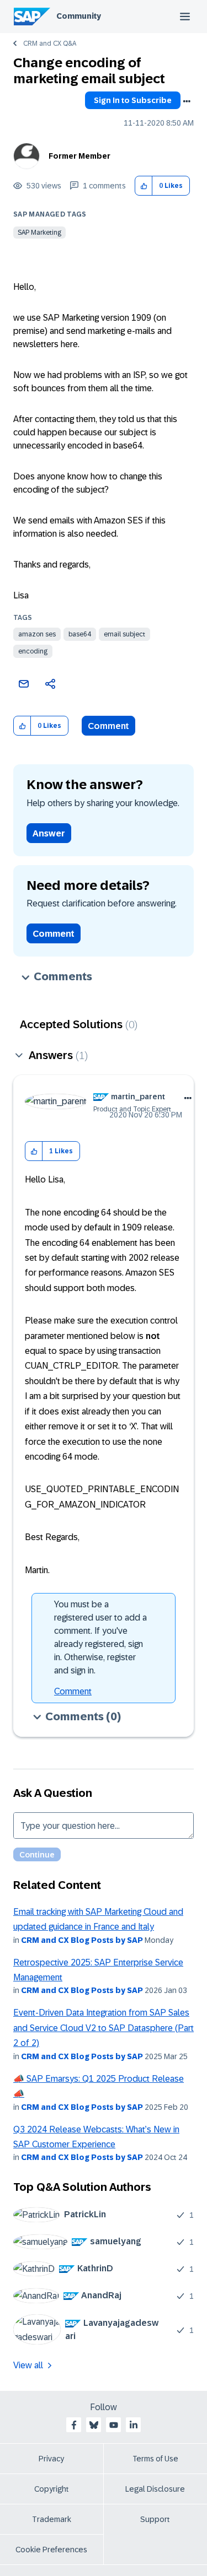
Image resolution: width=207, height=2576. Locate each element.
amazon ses (37, 634)
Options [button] (187, 101)
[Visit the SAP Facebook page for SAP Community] (74, 2425)
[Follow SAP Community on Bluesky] (94, 2425)
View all (28, 2365)
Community (79, 16)
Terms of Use (155, 2459)
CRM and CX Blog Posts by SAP (82, 1940)
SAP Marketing (39, 233)
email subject (124, 634)
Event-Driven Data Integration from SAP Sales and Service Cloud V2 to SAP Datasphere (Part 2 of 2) (104, 2028)
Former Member (79, 156)
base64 (80, 634)
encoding (33, 651)
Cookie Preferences (51, 2550)
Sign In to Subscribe (133, 100)
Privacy (51, 2459)
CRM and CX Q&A (50, 44)
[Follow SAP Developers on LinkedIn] (134, 2425)
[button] (144, 186)
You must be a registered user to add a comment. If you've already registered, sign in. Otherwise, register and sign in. (100, 1637)
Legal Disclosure (155, 2489)
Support (155, 2519)
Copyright (52, 2489)
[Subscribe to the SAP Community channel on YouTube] (114, 2425)
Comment (108, 726)
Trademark (52, 2519)
